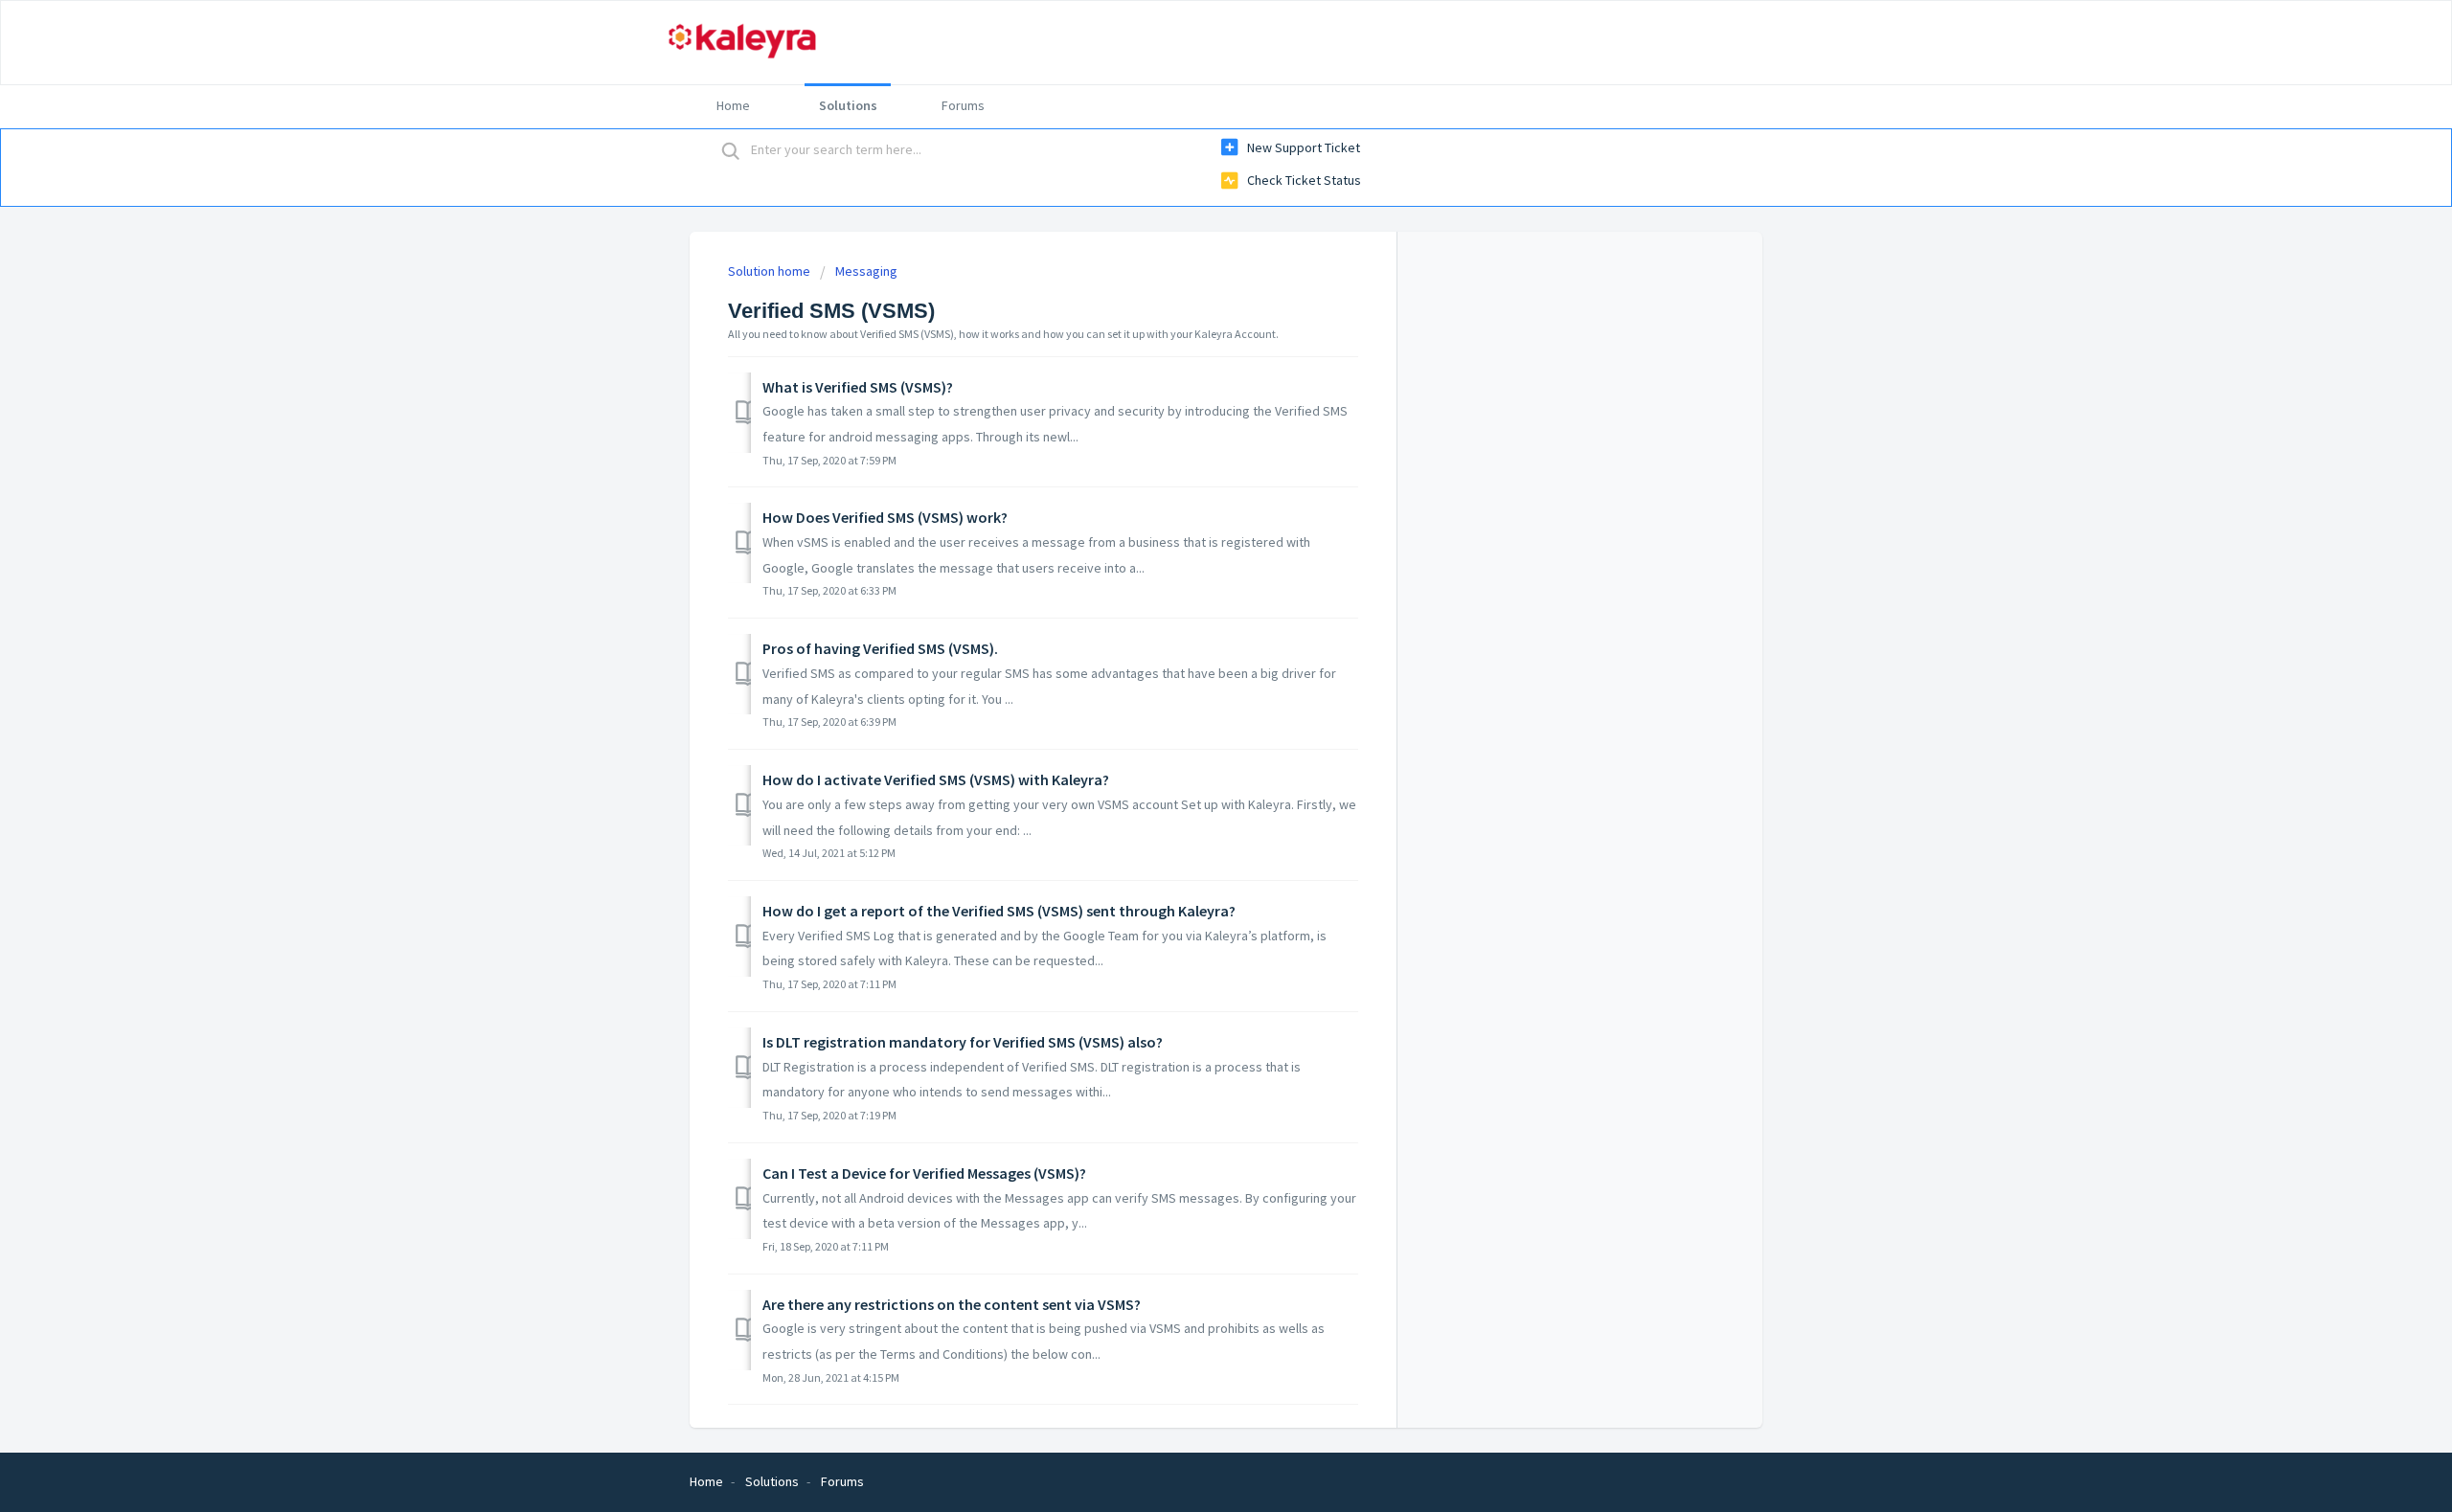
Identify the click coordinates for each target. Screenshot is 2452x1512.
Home (733, 105)
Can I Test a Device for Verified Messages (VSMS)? (924, 1173)
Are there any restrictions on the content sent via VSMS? (952, 1304)
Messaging (866, 271)
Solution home (771, 271)
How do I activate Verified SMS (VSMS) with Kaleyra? (936, 779)
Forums (963, 105)
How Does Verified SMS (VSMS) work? (885, 517)
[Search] (731, 150)
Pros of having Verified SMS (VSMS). (880, 648)
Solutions (848, 105)
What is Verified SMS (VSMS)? (858, 387)
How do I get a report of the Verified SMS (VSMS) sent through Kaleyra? (999, 911)
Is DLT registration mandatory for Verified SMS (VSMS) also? (963, 1042)
